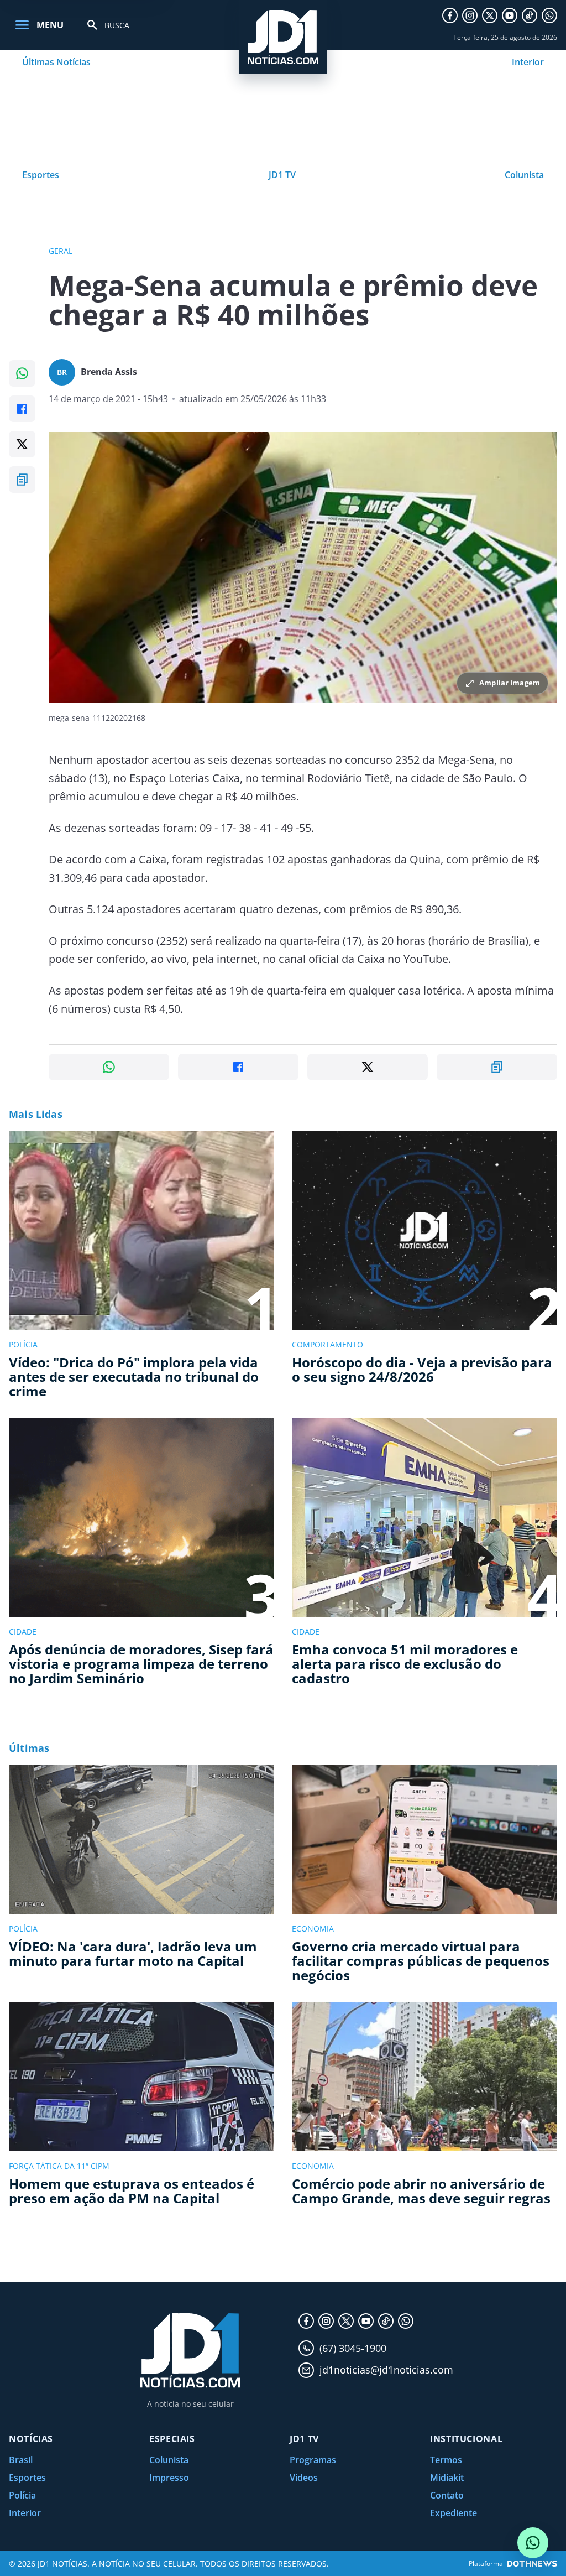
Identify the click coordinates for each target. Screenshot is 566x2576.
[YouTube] (510, 15)
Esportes (41, 175)
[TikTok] (530, 15)
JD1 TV (282, 175)
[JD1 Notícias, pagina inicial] (283, 37)
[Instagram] (470, 15)
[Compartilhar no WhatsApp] (22, 373)
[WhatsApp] (549, 15)
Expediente (454, 2513)
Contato (447, 2495)
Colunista (524, 175)
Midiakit (447, 2478)
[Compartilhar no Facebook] (22, 409)
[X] (490, 15)
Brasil (21, 2460)
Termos (446, 2460)
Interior (528, 62)
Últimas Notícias (56, 62)
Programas (313, 2460)
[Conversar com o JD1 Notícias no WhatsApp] (533, 2543)
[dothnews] (532, 2564)
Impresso (169, 2478)
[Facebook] (450, 15)
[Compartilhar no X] (22, 444)
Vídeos (304, 2478)
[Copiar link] (22, 480)
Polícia (22, 2495)
